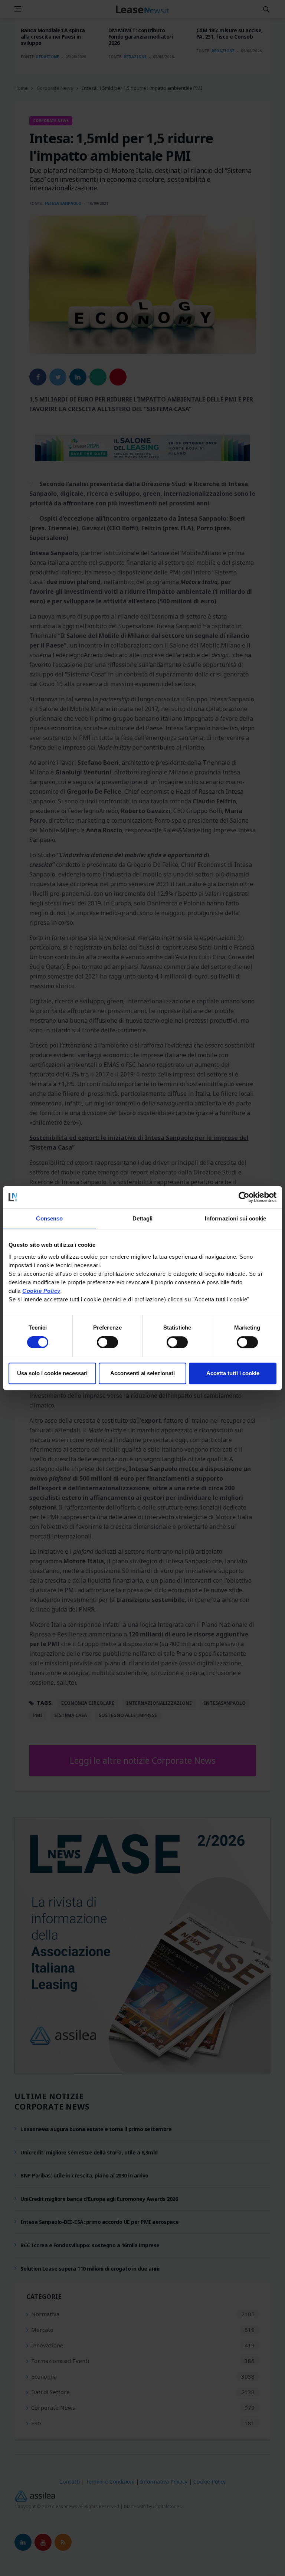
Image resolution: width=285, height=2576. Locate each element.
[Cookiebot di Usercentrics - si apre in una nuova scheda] (244, 1197)
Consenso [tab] (49, 1218)
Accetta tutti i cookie (233, 1373)
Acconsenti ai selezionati (142, 1373)
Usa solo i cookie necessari (52, 1373)
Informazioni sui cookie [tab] (235, 1218)
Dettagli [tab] (143, 1218)
